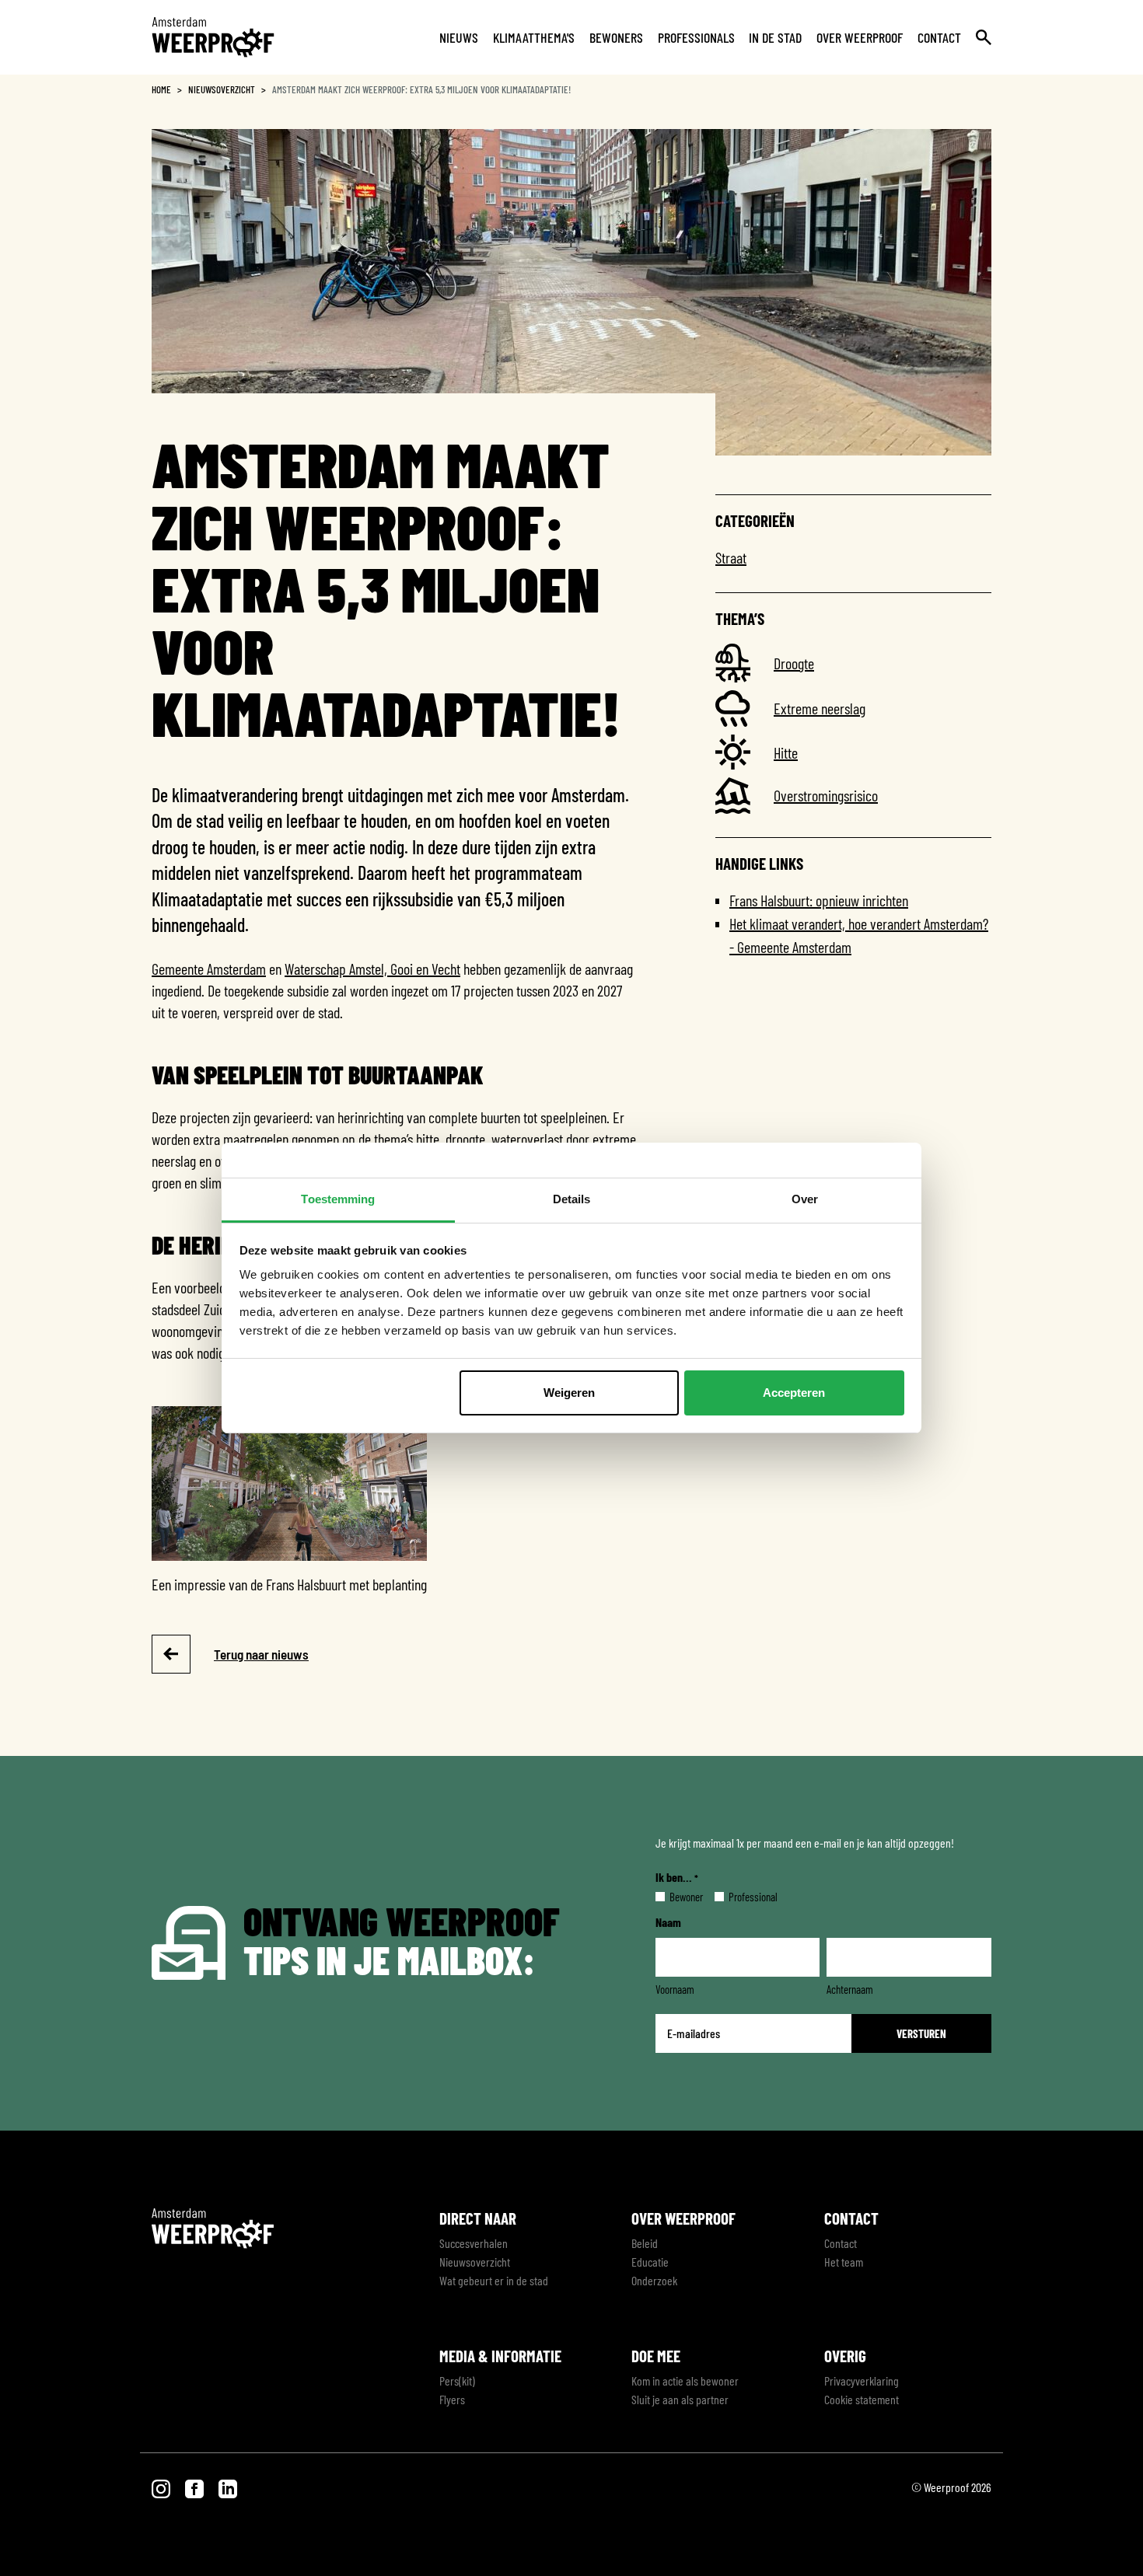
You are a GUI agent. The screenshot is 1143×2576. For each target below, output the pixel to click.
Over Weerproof (860, 37)
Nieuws (459, 37)
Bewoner (674, 1897)
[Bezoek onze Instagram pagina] (162, 2487)
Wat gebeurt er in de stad (494, 2280)
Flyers (452, 2399)
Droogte (794, 663)
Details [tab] (572, 1199)
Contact (939, 37)
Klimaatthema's (534, 37)
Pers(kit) (457, 2381)
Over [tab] (805, 1199)
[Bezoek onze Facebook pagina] (196, 2487)
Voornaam (675, 1989)
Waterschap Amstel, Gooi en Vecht (372, 969)
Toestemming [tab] (338, 1199)
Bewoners (616, 37)
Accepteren (794, 1393)
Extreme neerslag (820, 708)
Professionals (696, 37)
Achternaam (850, 1989)
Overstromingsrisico (826, 795)
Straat (731, 557)
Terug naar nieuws (261, 1654)
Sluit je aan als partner (680, 2399)
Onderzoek (654, 2280)
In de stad (775, 37)
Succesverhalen (474, 2243)
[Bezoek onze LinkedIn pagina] (228, 2487)
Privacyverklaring (862, 2381)
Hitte (786, 752)
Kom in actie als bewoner (685, 2381)
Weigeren (569, 1393)
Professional (741, 1897)
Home (161, 89)
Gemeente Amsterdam (209, 969)
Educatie (650, 2262)
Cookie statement (862, 2399)
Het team (844, 2262)
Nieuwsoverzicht (222, 89)
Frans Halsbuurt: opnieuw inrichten (819, 900)
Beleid (645, 2243)
